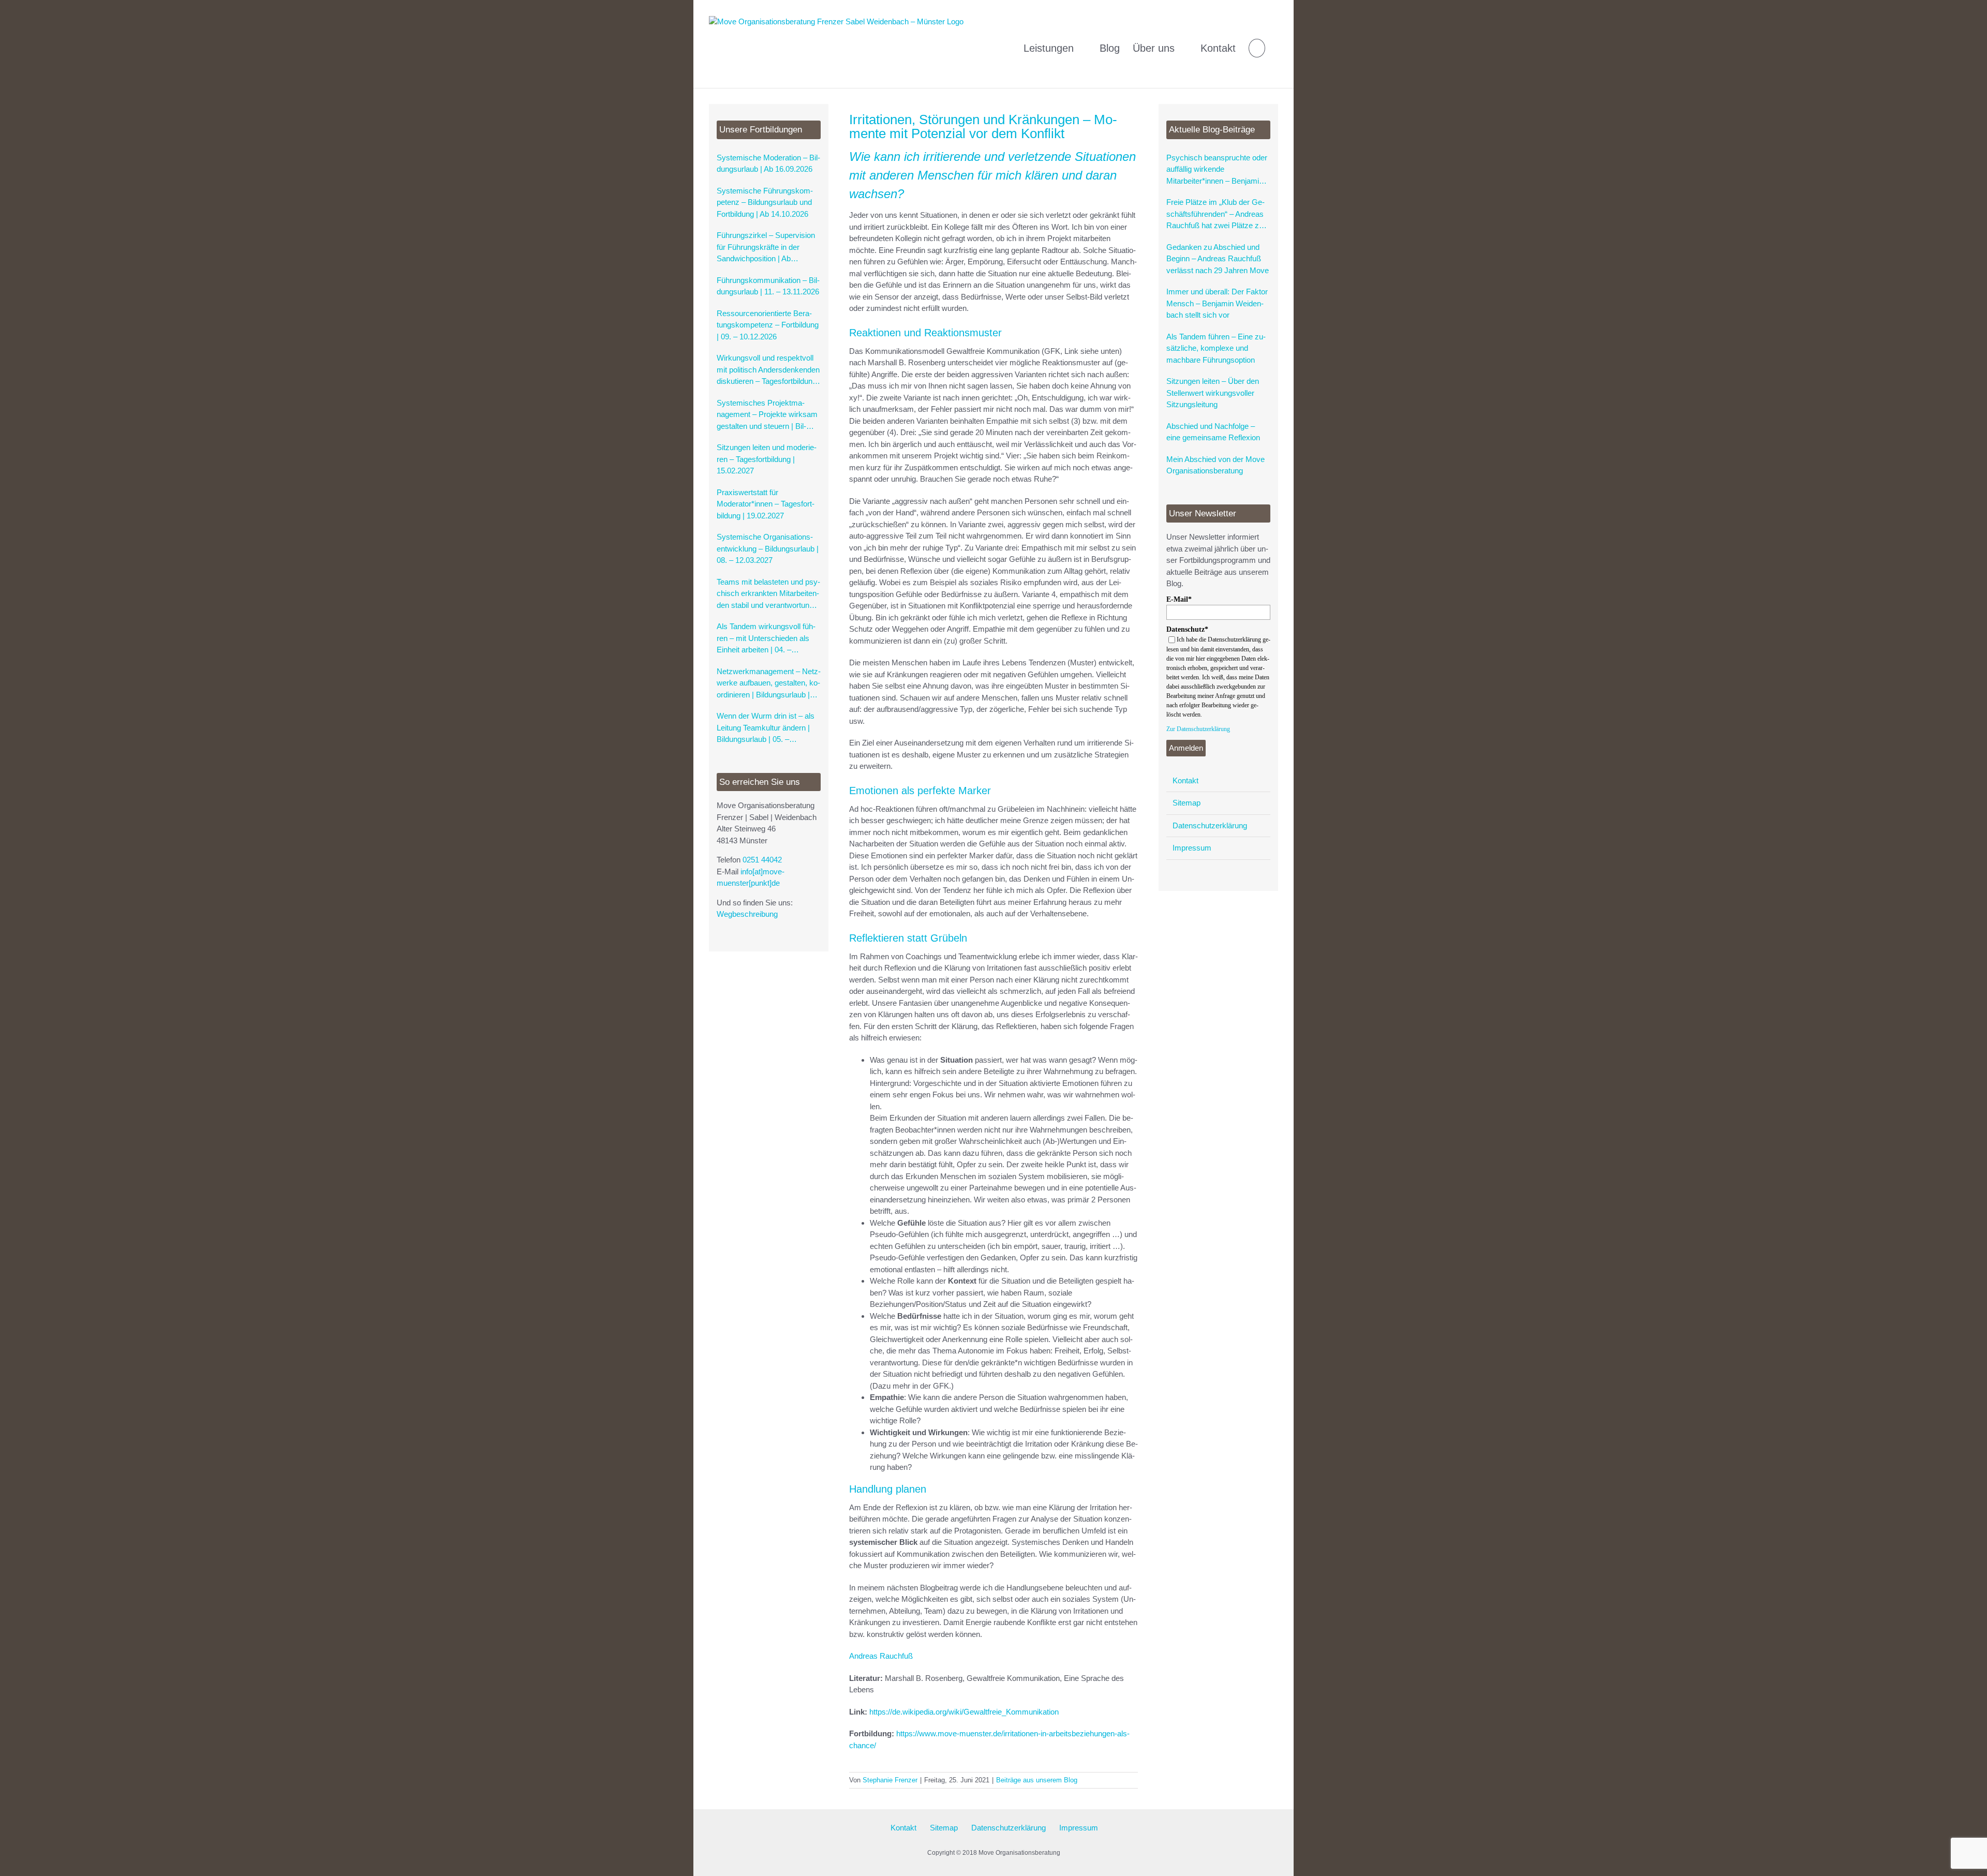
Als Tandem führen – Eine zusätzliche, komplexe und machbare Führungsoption (1216, 348)
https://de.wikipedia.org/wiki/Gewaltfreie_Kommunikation (964, 1712)
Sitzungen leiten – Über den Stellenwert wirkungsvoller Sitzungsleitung (1213, 393)
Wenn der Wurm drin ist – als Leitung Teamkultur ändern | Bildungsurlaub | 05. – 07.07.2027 (766, 728)
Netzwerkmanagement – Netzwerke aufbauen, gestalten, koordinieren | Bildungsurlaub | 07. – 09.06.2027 (769, 684)
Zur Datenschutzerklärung (1198, 729)
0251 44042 (762, 860)
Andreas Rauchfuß (881, 1656)
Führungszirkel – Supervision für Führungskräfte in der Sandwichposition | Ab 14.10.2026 (766, 248)
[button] (1257, 44)
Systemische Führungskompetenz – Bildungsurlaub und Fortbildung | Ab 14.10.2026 (765, 202)
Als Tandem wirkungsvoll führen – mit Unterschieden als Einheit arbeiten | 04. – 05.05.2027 (766, 639)
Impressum (1192, 848)
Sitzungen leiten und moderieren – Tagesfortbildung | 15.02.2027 (767, 459)
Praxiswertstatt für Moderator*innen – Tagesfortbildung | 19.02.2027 (766, 504)
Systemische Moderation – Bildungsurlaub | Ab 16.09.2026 (768, 163)
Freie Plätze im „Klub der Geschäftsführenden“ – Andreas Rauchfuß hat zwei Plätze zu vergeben (1215, 215)
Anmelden (1186, 748)
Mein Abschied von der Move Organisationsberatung (1215, 465)
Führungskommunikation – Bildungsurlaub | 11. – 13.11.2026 (768, 286)
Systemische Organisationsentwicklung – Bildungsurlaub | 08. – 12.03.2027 (768, 548)
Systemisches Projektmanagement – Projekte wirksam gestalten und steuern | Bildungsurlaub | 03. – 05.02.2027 (768, 415)
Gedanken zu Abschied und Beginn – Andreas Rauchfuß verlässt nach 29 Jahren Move (1218, 259)
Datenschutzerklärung (1210, 825)
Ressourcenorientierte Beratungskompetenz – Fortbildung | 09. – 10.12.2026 (768, 325)
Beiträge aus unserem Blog (1037, 1780)
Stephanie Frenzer (890, 1780)
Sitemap (1187, 803)
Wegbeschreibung (747, 914)
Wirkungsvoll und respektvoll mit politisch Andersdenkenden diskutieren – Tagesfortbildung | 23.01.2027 (769, 370)
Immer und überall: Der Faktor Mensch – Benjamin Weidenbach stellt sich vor (1217, 303)
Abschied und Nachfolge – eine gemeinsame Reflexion (1213, 432)
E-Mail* (1179, 599)
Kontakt (1185, 780)
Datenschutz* (1187, 629)
